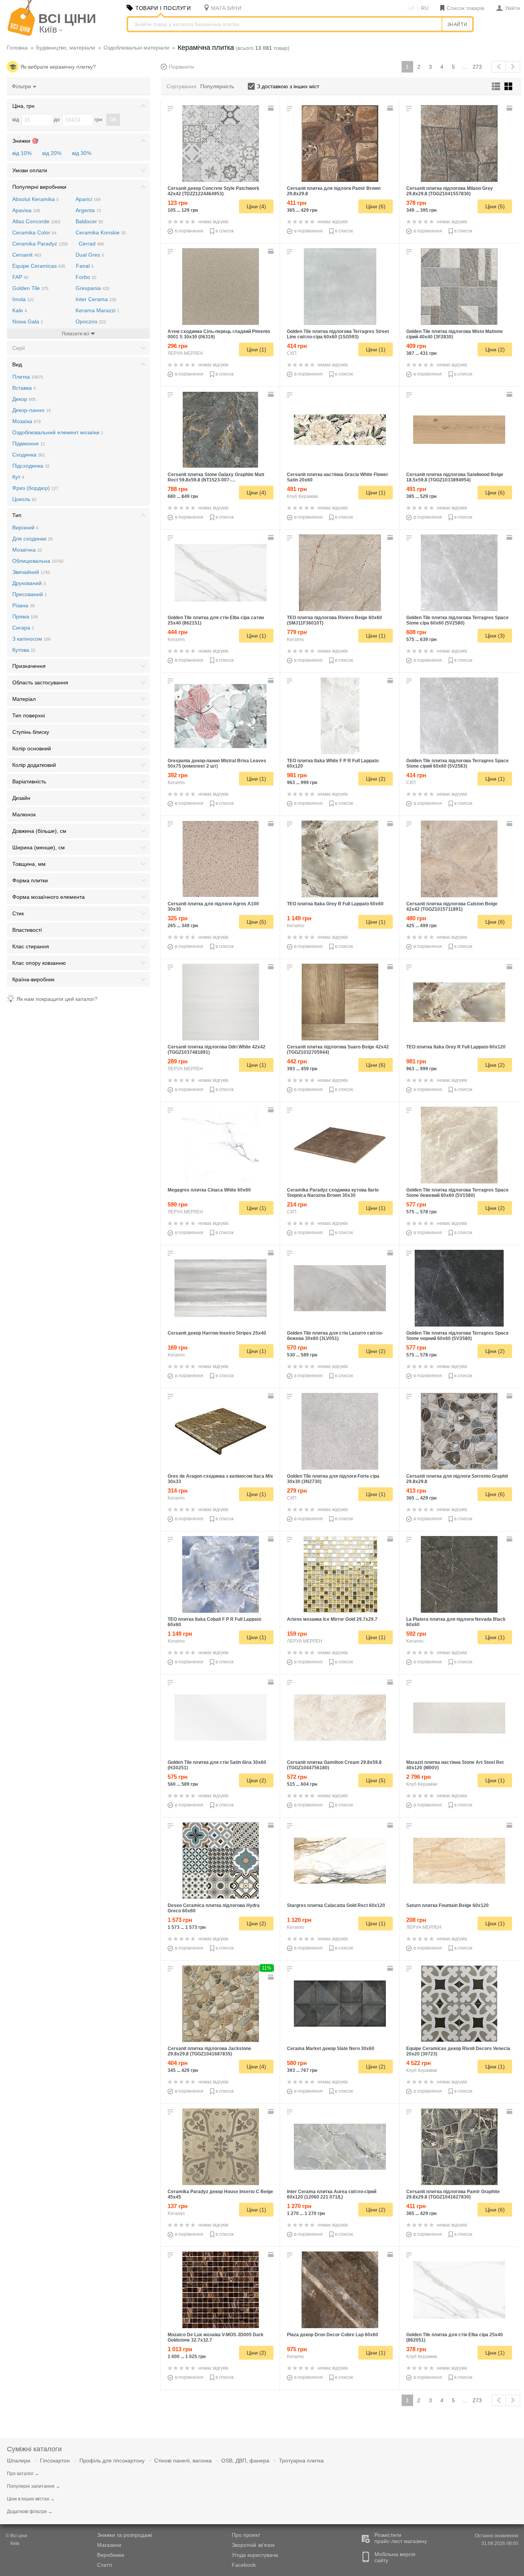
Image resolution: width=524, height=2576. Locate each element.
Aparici (88, 199)
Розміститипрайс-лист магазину (401, 2538)
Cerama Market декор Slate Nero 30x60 (331, 2049)
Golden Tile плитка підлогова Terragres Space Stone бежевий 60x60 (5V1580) (457, 1193)
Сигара (23, 628)
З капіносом (31, 639)
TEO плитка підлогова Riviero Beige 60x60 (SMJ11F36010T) (335, 620)
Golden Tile (30, 288)
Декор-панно (31, 410)
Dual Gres (90, 255)
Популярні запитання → (34, 2486)
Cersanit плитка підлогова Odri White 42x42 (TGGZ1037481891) (217, 1050)
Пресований (30, 594)
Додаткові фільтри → (30, 2512)
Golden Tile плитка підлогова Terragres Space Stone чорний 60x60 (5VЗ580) (457, 1336)
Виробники (111, 2555)
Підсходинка (31, 466)
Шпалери (19, 2461)
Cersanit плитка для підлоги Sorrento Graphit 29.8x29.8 (457, 1479)
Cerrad (91, 244)
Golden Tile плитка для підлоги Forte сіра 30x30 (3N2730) (333, 1479)
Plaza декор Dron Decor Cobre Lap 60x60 (333, 2335)
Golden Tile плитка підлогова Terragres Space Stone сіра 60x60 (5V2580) (457, 620)
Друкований (29, 583)
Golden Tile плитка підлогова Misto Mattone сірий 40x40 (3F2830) (455, 334)
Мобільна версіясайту (395, 2557)
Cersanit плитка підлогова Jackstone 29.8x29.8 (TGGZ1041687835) (209, 2051)
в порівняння (189, 231)
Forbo (86, 277)
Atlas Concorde (36, 221)
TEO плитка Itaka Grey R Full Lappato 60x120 (456, 1047)
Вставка (24, 388)
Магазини (109, 2545)
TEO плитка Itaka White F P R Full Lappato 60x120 (333, 763)
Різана (23, 605)
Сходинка (29, 455)
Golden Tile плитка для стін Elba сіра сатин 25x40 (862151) (216, 620)
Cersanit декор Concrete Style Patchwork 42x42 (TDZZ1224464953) (213, 191)
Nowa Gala (28, 321)
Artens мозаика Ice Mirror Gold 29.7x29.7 (332, 1619)
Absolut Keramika (35, 199)
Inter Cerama (96, 299)
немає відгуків (213, 222)
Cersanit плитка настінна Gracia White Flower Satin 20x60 (338, 477)
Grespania (92, 288)
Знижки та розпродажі (124, 2535)
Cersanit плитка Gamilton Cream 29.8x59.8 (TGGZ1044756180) (334, 1765)
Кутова (24, 650)
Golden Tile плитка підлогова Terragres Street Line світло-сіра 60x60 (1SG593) (338, 334)
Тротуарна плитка (301, 2461)
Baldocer (89, 221)
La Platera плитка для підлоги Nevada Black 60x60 (456, 1622)
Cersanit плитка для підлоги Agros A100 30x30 (213, 906)
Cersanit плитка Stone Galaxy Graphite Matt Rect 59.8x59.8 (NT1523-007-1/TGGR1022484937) (216, 477)
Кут (18, 477)
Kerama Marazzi (97, 310)
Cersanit (27, 255)
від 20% (52, 153)
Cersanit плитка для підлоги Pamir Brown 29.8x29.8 (334, 191)
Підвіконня (29, 443)
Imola (23, 299)
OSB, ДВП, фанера (245, 2461)
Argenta (88, 210)
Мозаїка (26, 421)
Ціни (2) (495, 349)
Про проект (246, 2535)
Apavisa (26, 210)
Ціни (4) (256, 206)
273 (477, 67)
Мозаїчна (27, 550)
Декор (24, 399)
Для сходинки (32, 539)
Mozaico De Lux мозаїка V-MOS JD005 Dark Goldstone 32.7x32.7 (216, 2337)
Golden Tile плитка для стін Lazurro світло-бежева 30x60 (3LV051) (335, 1336)
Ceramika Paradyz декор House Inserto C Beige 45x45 (220, 2194)
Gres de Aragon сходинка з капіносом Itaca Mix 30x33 (220, 1479)
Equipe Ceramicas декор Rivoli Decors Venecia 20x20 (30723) (458, 2051)
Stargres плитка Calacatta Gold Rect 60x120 (336, 1905)
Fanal (85, 266)
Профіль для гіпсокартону (112, 2461)
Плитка (28, 377)
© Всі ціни (16, 2536)
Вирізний (25, 527)
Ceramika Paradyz (40, 244)
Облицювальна (38, 561)
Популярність (217, 86)
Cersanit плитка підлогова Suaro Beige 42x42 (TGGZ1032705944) (338, 1050)
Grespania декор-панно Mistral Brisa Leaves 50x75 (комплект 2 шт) (217, 763)
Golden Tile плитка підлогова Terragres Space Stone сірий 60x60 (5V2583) (457, 763)
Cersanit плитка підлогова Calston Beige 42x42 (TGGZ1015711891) (452, 906)
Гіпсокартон (55, 2461)
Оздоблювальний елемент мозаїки (58, 432)
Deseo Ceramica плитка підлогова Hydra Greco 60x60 (214, 1908)
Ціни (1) (256, 349)
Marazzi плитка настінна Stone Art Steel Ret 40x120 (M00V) (455, 1765)
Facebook (244, 2565)
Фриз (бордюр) (35, 488)
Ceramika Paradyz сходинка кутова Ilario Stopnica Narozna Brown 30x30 (333, 1193)
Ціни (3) (495, 636)
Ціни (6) (376, 206)
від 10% (22, 153)
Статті (105, 2565)
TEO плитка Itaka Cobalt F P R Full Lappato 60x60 (214, 1622)
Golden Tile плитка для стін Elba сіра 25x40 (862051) (455, 2337)
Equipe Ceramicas (39, 266)
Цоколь (24, 499)
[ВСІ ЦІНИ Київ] (21, 34)
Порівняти (181, 67)
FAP (20, 277)
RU (425, 8)
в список (225, 231)
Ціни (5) (495, 206)
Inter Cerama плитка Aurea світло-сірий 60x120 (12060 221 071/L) (332, 2194)
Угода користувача (255, 2555)
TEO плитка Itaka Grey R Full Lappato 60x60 (335, 904)
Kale (20, 310)
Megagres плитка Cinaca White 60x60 (209, 1190)
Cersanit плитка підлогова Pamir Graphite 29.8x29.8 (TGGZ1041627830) (453, 2194)
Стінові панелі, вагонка (183, 2461)
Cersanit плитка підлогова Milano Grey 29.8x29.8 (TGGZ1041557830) (450, 191)
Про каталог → (23, 2474)
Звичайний (31, 572)
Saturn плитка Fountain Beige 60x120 (447, 1905)
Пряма (25, 616)
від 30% (82, 153)
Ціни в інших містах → (31, 2499)
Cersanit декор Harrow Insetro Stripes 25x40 (217, 1333)
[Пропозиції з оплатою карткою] (272, 108)
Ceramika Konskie (101, 232)
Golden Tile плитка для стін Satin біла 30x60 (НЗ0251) (217, 1765)
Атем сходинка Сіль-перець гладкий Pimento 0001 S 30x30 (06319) (219, 334)
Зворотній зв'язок (253, 2545)
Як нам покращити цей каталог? (57, 999)
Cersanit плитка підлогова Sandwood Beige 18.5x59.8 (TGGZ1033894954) (455, 477)
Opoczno (91, 321)
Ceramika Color (34, 232)
